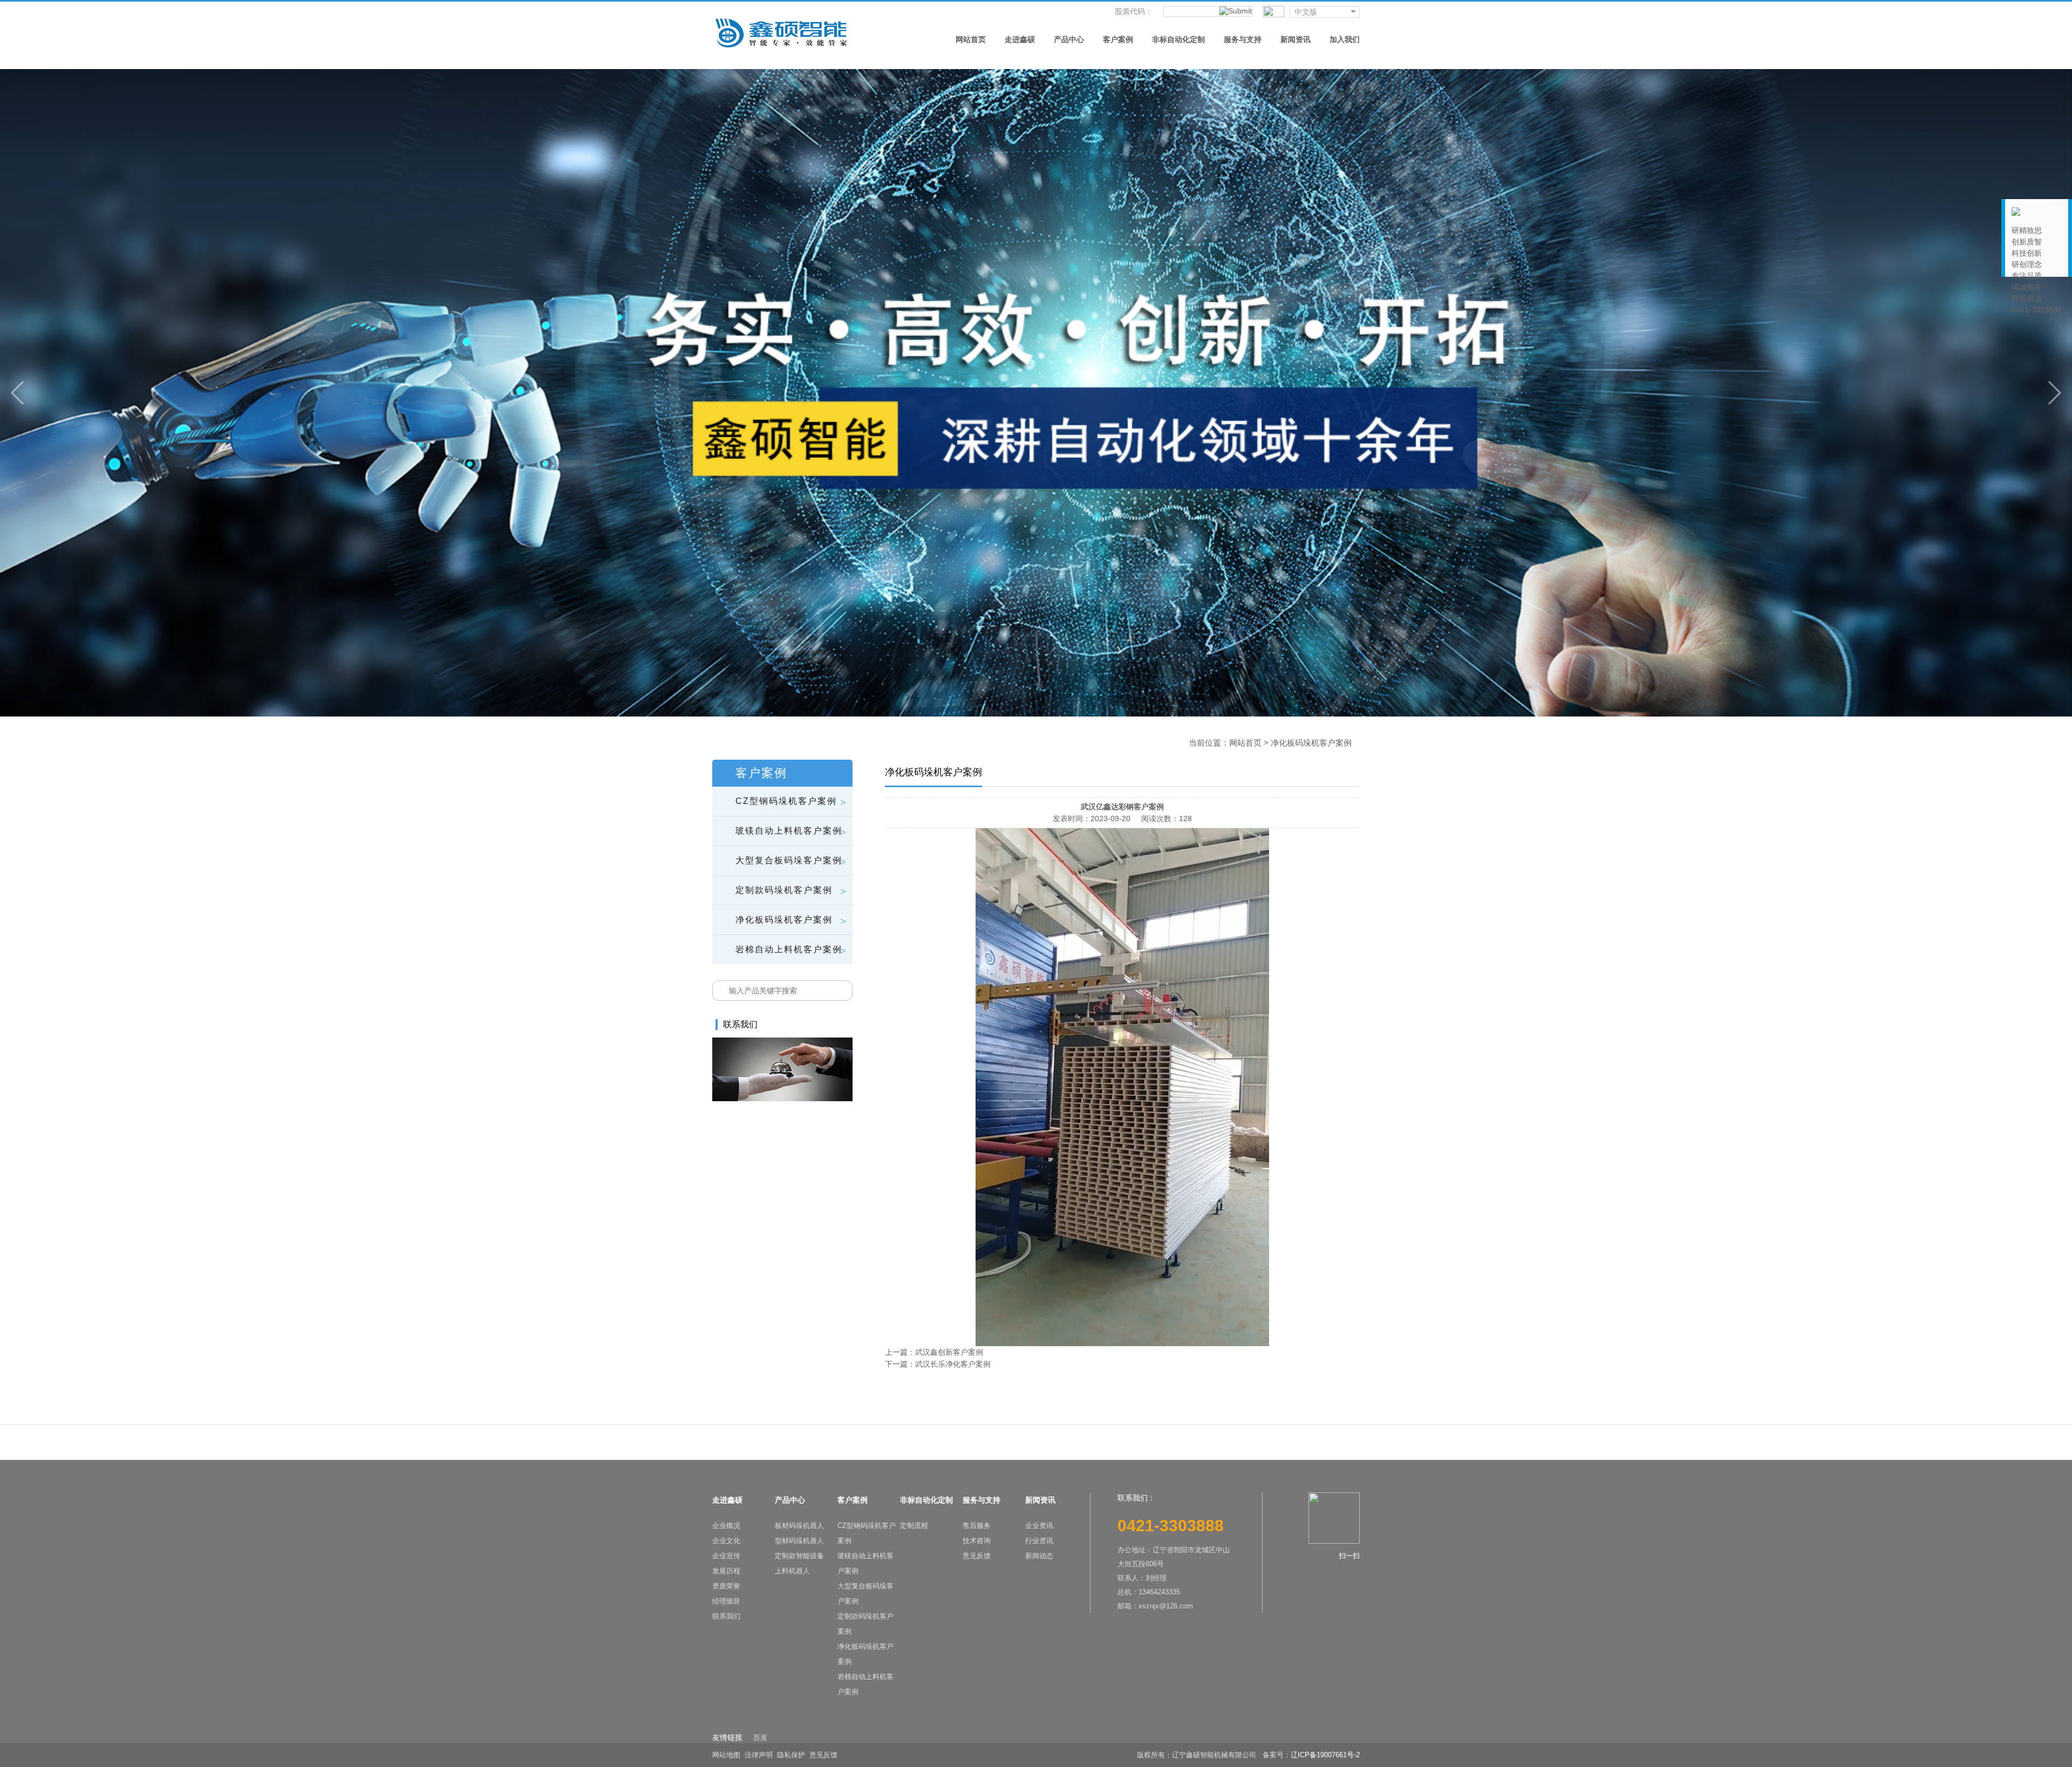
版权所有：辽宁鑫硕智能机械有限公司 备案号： (1214, 1755)
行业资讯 (1039, 1541)
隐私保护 (791, 1755)
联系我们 (726, 1616)
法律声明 (759, 1755)
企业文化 (726, 1541)
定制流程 (914, 1526)
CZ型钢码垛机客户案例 (867, 1533)
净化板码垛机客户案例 (865, 1654)
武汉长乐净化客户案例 (953, 1364)
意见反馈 (977, 1556)
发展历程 (726, 1571)
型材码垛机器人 (799, 1541)
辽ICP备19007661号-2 (1325, 1755)
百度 (760, 1738)
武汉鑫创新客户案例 (949, 1352)
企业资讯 (1039, 1526)
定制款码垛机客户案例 (865, 1624)
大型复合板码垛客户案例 (865, 1594)
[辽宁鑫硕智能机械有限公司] (781, 32)
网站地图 (726, 1755)
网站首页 (1245, 743)
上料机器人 (792, 1571)
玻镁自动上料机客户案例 (865, 1563)
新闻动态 (1039, 1556)
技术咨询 (977, 1541)
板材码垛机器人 (799, 1526)
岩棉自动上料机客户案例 (865, 1684)
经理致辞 (726, 1601)
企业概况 (726, 1526)
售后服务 (977, 1526)
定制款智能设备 (799, 1556)
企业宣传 (726, 1556)
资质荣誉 (726, 1586)
